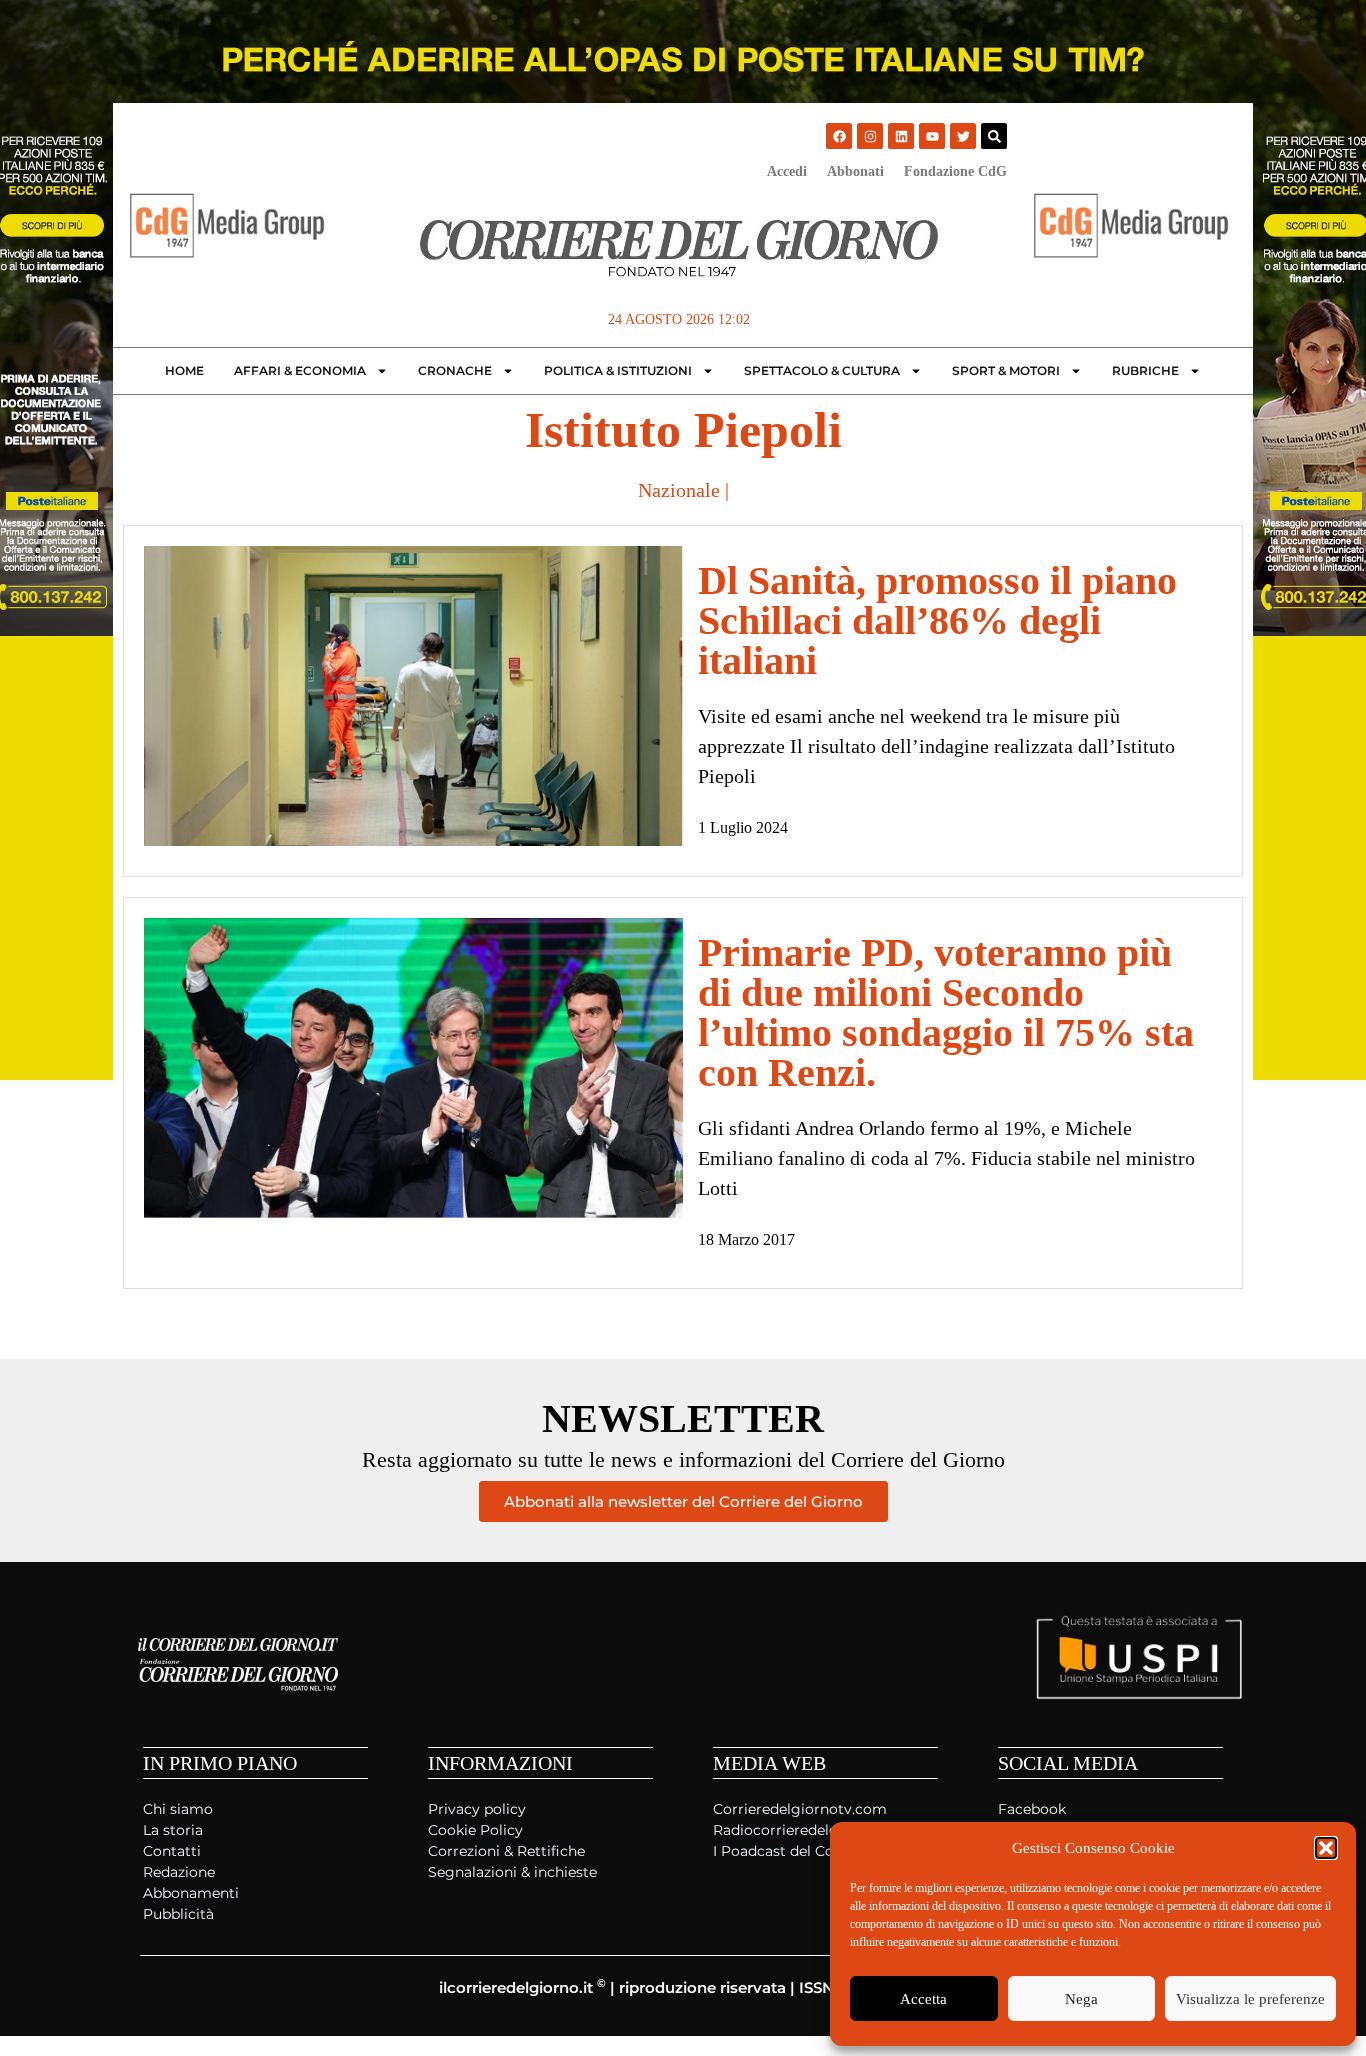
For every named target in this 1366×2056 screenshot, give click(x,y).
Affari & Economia (300, 370)
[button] (1326, 1848)
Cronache (455, 370)
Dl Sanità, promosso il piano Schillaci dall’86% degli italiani (937, 620)
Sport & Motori (1006, 370)
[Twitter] (963, 136)
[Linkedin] (901, 136)
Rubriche (1145, 370)
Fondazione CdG (955, 171)
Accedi (787, 171)
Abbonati (855, 171)
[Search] (994, 136)
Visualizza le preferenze (1250, 1999)
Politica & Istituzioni (618, 370)
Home (184, 370)
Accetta (923, 1999)
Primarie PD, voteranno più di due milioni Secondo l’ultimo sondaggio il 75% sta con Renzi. (946, 1012)
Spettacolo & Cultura (822, 370)
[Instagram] (870, 136)
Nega (1081, 1999)
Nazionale (679, 490)
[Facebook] (839, 136)
